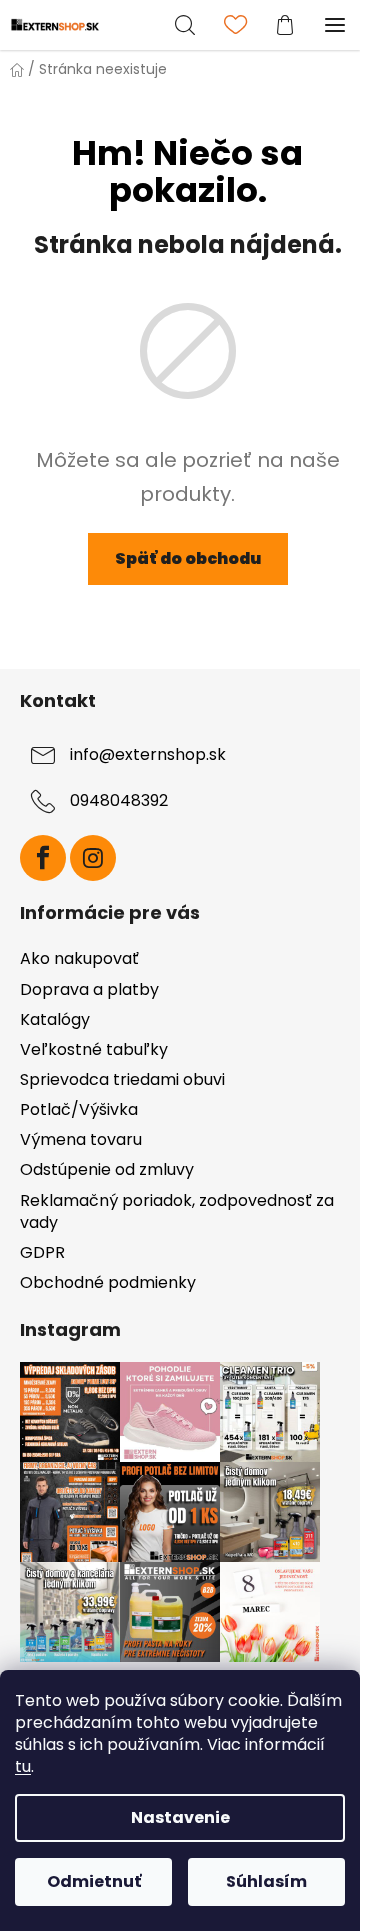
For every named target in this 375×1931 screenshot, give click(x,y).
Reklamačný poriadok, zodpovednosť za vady (177, 1211)
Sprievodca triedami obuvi (122, 1079)
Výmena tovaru (81, 1139)
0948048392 (119, 800)
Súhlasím (266, 1881)
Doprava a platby (89, 989)
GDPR (42, 1252)
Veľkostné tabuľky (94, 1049)
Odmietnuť (94, 1881)
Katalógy (55, 1019)
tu (23, 1766)
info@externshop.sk (148, 754)
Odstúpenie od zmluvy (107, 1169)
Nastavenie (180, 1817)
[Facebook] (43, 858)
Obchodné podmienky (108, 1282)
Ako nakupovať (79, 958)
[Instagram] (93, 858)
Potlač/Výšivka (79, 1109)
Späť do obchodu (188, 558)
